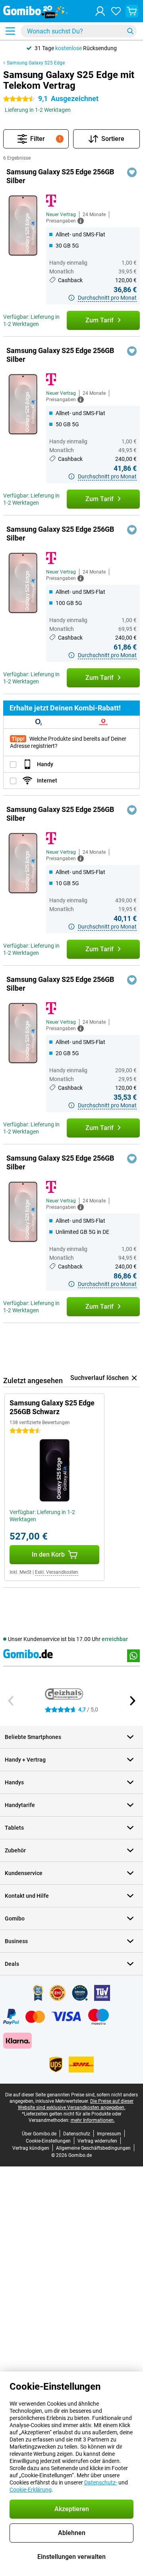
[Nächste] (132, 1701)
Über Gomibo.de (39, 2134)
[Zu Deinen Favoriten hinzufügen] (132, 172)
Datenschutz (77, 2134)
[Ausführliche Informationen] (81, 221)
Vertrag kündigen (31, 2148)
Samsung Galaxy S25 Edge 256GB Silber (60, 176)
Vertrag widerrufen (97, 2141)
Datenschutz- (101, 2482)
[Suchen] (130, 31)
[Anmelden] (100, 11)
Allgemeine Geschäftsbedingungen (93, 2148)
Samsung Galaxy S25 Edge (36, 63)
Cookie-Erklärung (31, 2490)
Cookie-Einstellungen (48, 2141)
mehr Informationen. (93, 2120)
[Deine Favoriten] (116, 11)
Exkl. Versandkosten (57, 1572)
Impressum (109, 2134)
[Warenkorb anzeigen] (132, 11)
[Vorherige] (11, 1701)
